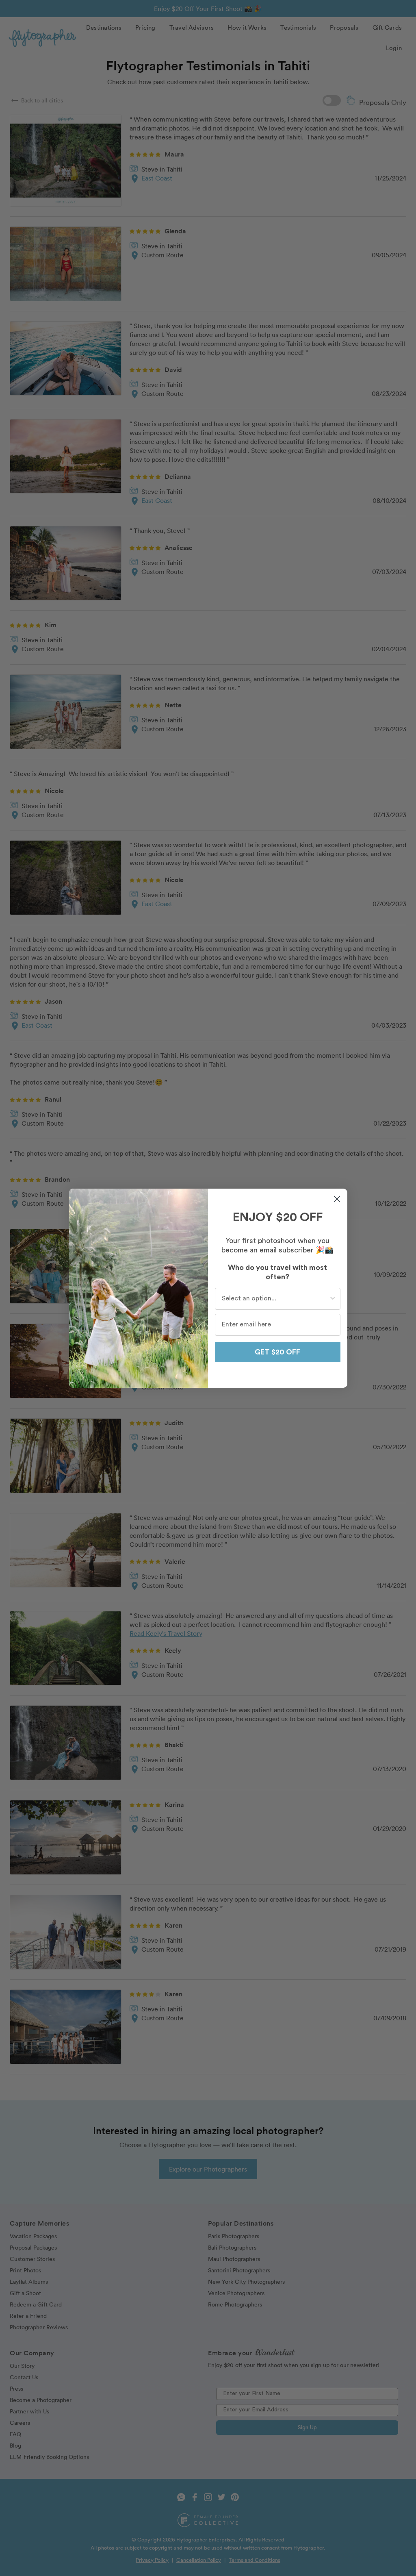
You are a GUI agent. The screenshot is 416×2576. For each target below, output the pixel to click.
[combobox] (275, 1299)
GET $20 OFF (277, 1352)
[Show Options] (333, 1299)
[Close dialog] (337, 1199)
